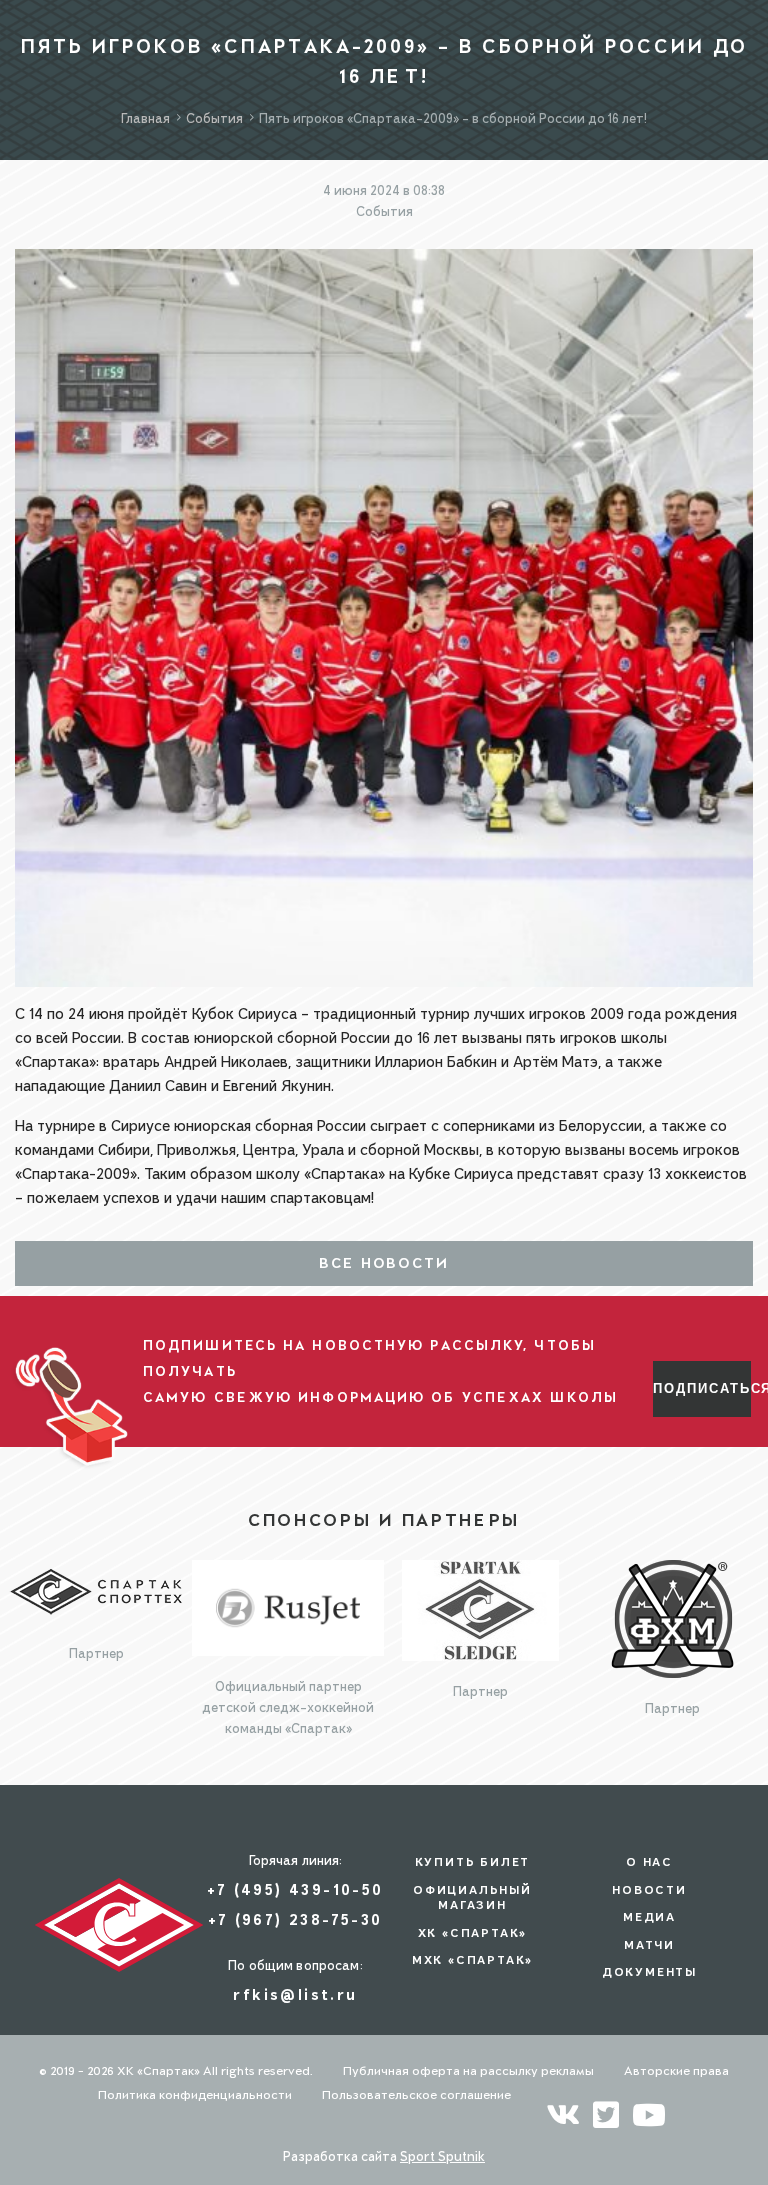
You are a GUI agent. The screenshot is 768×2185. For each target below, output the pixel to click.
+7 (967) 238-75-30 (295, 1919)
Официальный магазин (472, 1898)
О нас (649, 1862)
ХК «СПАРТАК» (473, 1933)
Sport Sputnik (442, 2156)
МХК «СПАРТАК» (472, 1960)
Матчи (649, 1945)
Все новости (384, 1263)
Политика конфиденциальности (195, 2094)
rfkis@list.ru (295, 1994)
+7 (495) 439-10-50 (295, 1889)
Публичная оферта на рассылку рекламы (468, 2070)
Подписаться (702, 1388)
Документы (649, 1972)
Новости (649, 1890)
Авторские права (676, 2070)
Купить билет (473, 1862)
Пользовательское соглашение (416, 2094)
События (384, 211)
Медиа (649, 1917)
